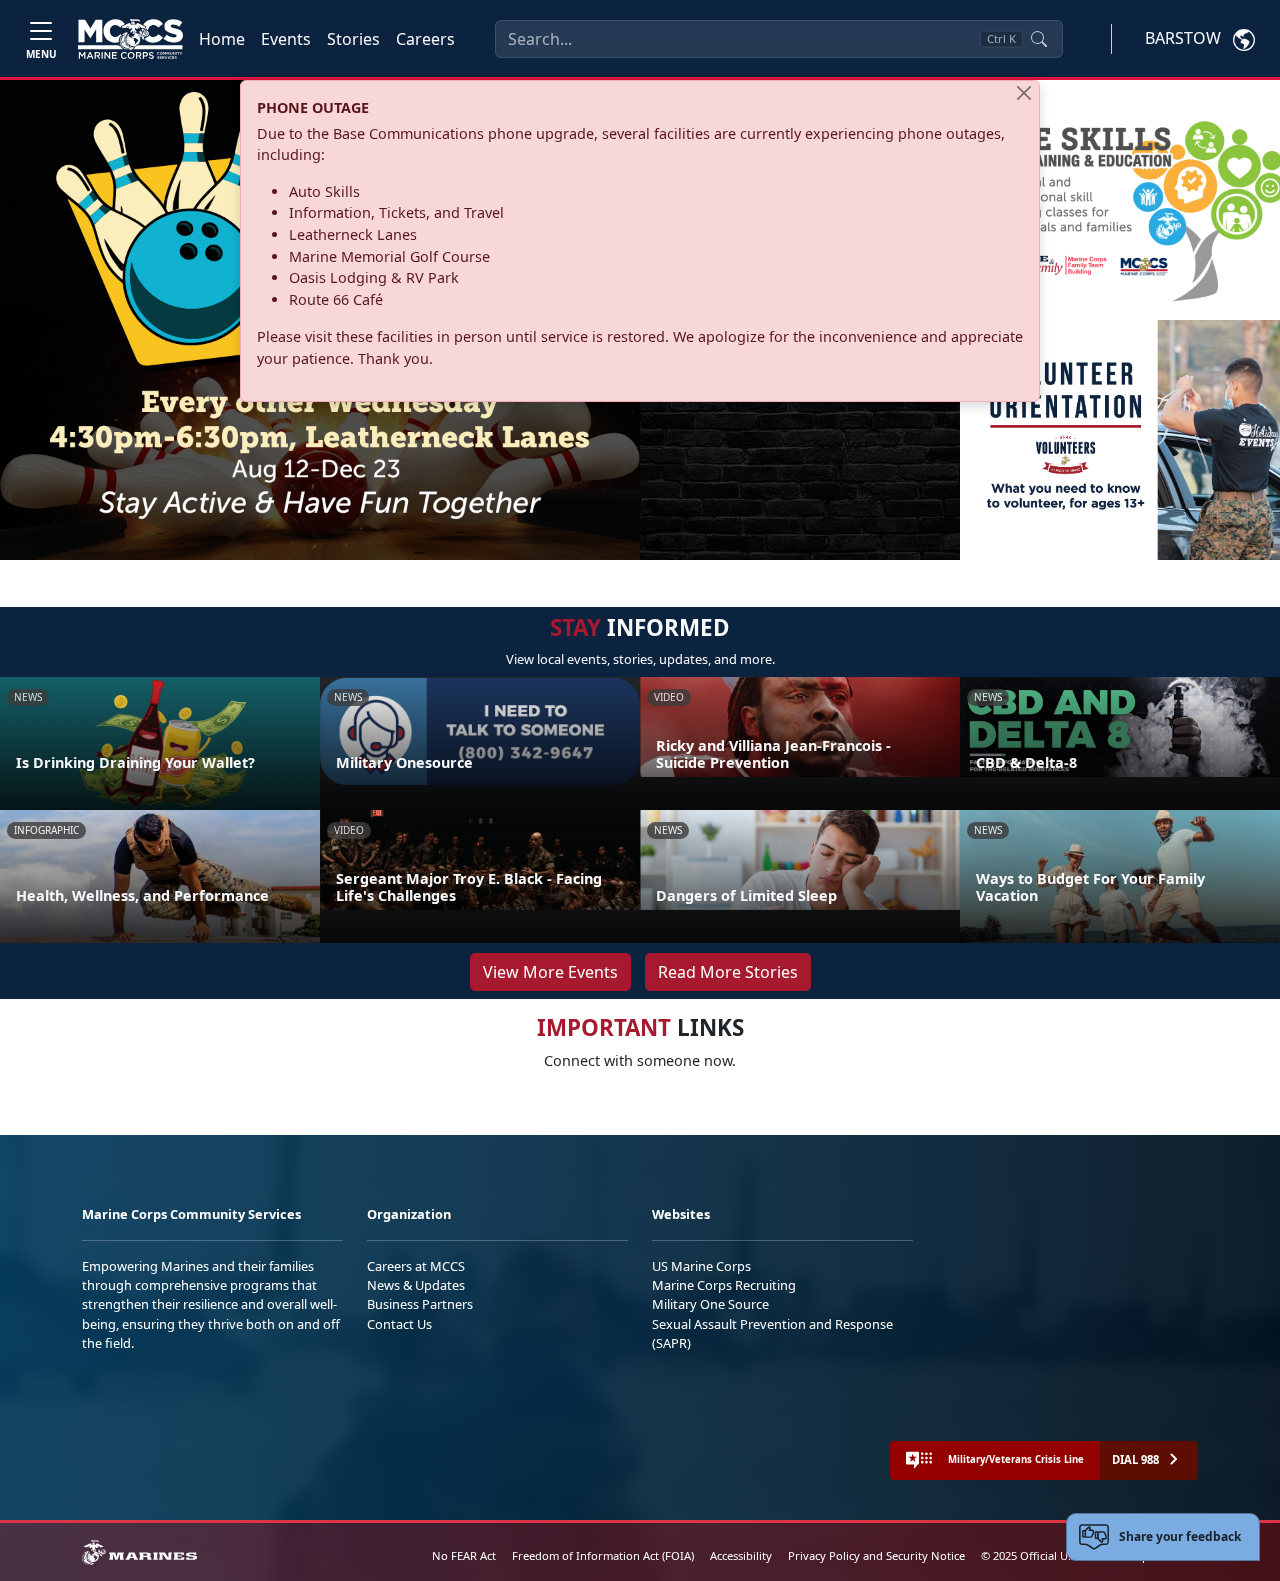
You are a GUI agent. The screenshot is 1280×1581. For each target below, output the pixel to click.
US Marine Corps (701, 1266)
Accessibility (741, 1555)
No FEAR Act (464, 1555)
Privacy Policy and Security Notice (876, 1555)
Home (222, 39)
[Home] (130, 39)
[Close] (1024, 93)
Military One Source (710, 1304)
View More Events (550, 972)
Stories (353, 39)
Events (286, 39)
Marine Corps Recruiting (724, 1285)
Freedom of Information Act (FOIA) (603, 1555)
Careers (425, 39)
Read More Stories (728, 972)
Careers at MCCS (416, 1266)
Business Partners (420, 1304)
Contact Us (399, 1324)
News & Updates (416, 1285)
